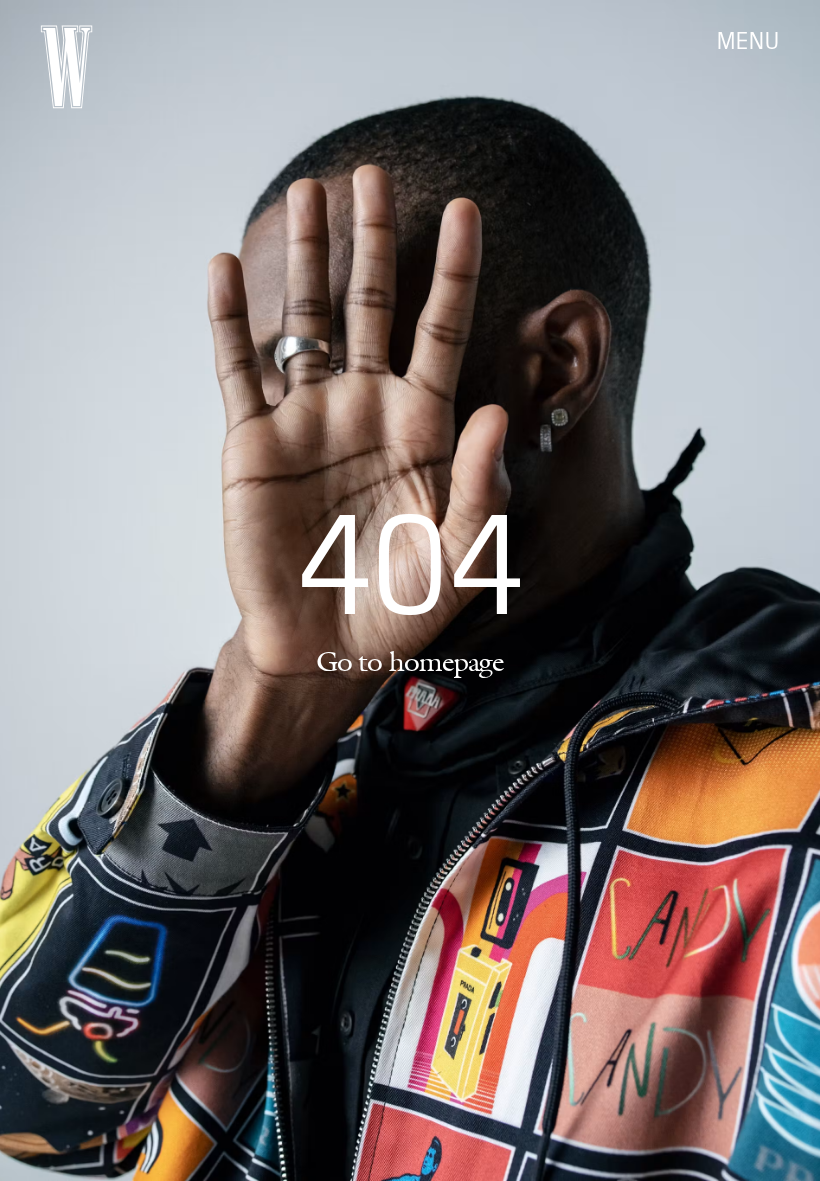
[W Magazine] (66, 67)
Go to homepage (410, 661)
